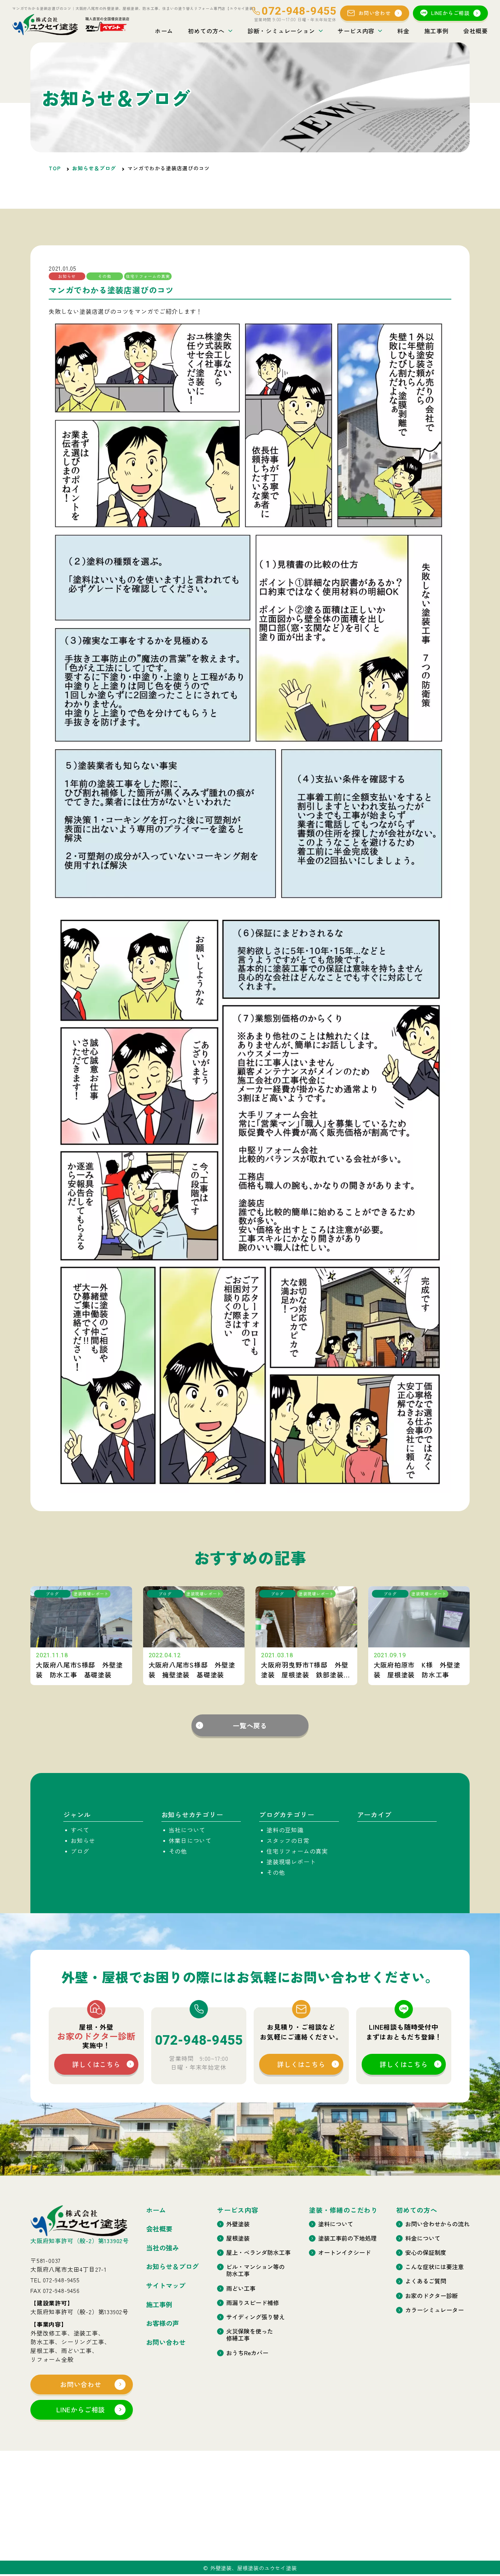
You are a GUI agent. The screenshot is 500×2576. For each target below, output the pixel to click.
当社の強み (163, 2248)
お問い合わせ (375, 13)
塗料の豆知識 (285, 1830)
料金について (423, 2238)
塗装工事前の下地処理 (347, 2238)
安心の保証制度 (426, 2252)
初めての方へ (206, 31)
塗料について (336, 2224)
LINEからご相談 (450, 13)
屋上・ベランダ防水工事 (258, 2252)
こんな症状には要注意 (434, 2267)
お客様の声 (163, 2323)
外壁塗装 (238, 2224)
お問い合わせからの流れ (437, 2224)
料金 (403, 31)
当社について (187, 1830)
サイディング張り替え (255, 2317)
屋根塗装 (238, 2238)
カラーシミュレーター (434, 2310)
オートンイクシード (344, 2252)
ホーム (164, 31)
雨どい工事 (241, 2288)
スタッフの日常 (288, 1840)
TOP (55, 168)
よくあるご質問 (426, 2281)
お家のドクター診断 (432, 2296)
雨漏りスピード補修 (253, 2303)
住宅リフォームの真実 (297, 1851)
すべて (80, 1830)
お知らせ (83, 1840)
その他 (178, 1851)
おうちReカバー (247, 2353)
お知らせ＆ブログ (94, 168)
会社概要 (476, 31)
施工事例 (436, 31)
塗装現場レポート (291, 1862)
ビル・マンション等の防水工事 (255, 2270)
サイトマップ (166, 2286)
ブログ (80, 1851)
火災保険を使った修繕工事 (250, 2335)
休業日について (190, 1840)
